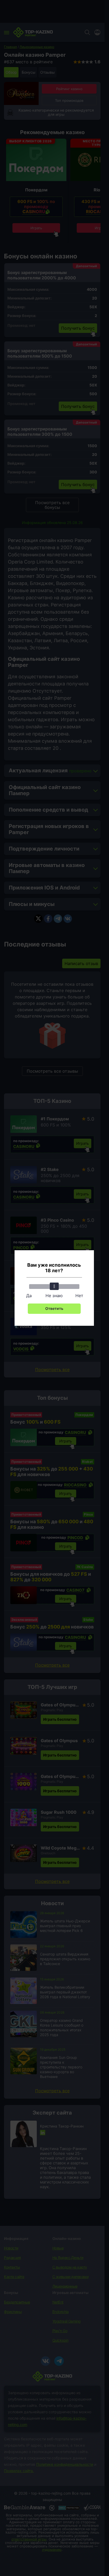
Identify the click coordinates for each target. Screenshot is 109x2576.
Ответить (54, 1308)
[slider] (54, 1286)
